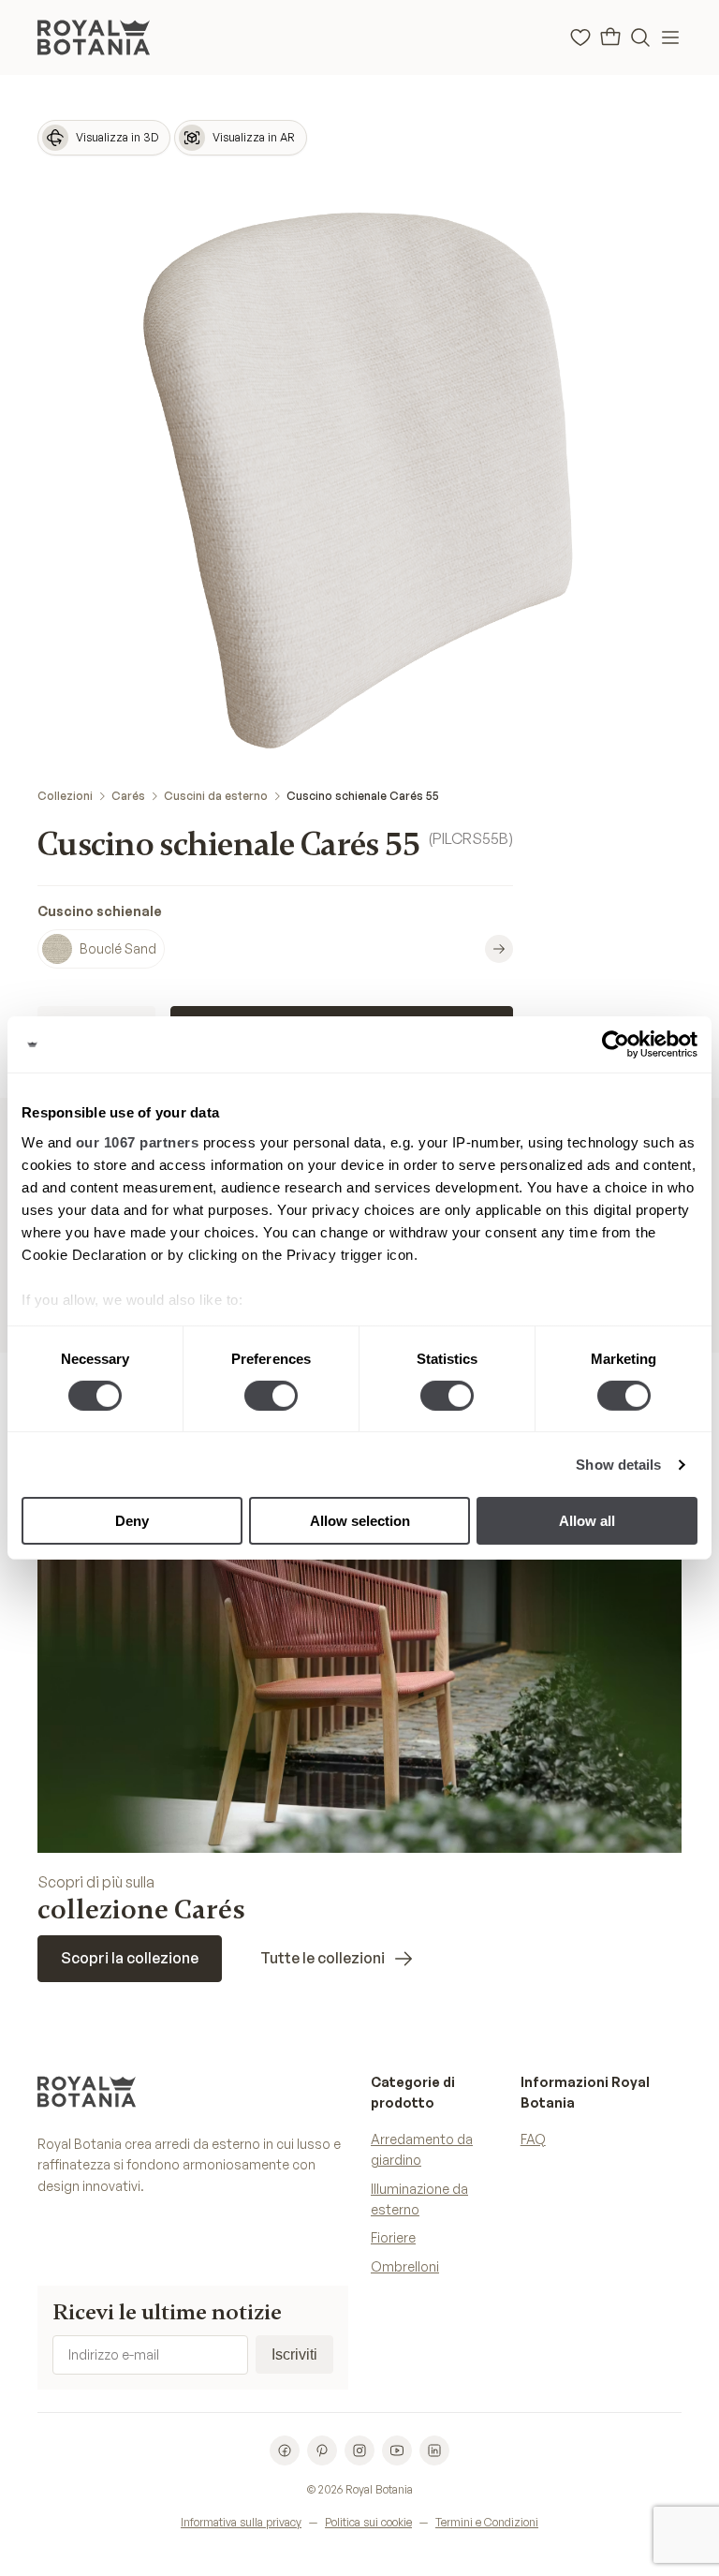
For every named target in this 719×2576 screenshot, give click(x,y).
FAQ (533, 2139)
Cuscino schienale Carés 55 (363, 796)
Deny (132, 1521)
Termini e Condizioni (487, 2522)
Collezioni (65, 796)
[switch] (271, 1396)
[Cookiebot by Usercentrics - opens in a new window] (616, 1044)
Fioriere (393, 2237)
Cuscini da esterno (216, 796)
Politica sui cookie (368, 2522)
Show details (618, 1465)
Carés (128, 796)
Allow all (587, 1521)
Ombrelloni (405, 2266)
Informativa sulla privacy (241, 2522)
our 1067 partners (138, 1141)
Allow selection (360, 1521)
